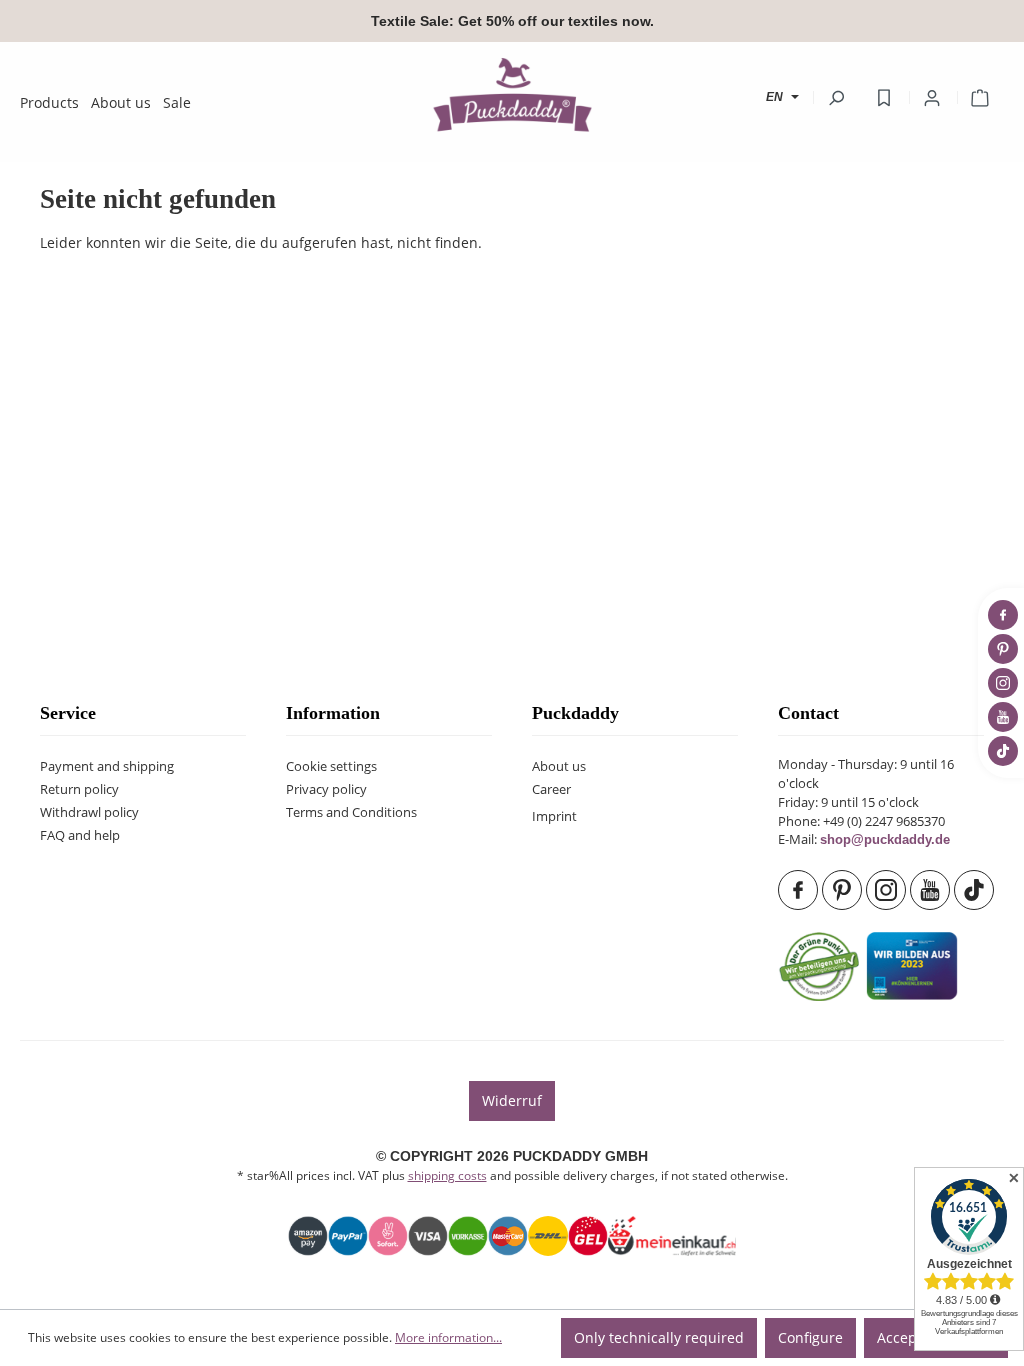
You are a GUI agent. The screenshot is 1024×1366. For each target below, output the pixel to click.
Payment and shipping (107, 766)
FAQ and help (80, 835)
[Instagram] (888, 890)
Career (551, 789)
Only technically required (659, 1337)
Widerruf (512, 1100)
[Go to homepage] (512, 94)
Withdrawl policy (89, 812)
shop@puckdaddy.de (885, 840)
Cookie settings (331, 766)
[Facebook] (800, 890)
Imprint (554, 816)
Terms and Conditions (351, 812)
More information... (448, 1337)
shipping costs (447, 1175)
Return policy (79, 789)
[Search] (836, 98)
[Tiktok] (976, 890)
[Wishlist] (884, 98)
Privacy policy (326, 789)
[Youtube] (932, 890)
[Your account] (932, 98)
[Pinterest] (844, 890)
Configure (810, 1337)
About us (559, 766)
